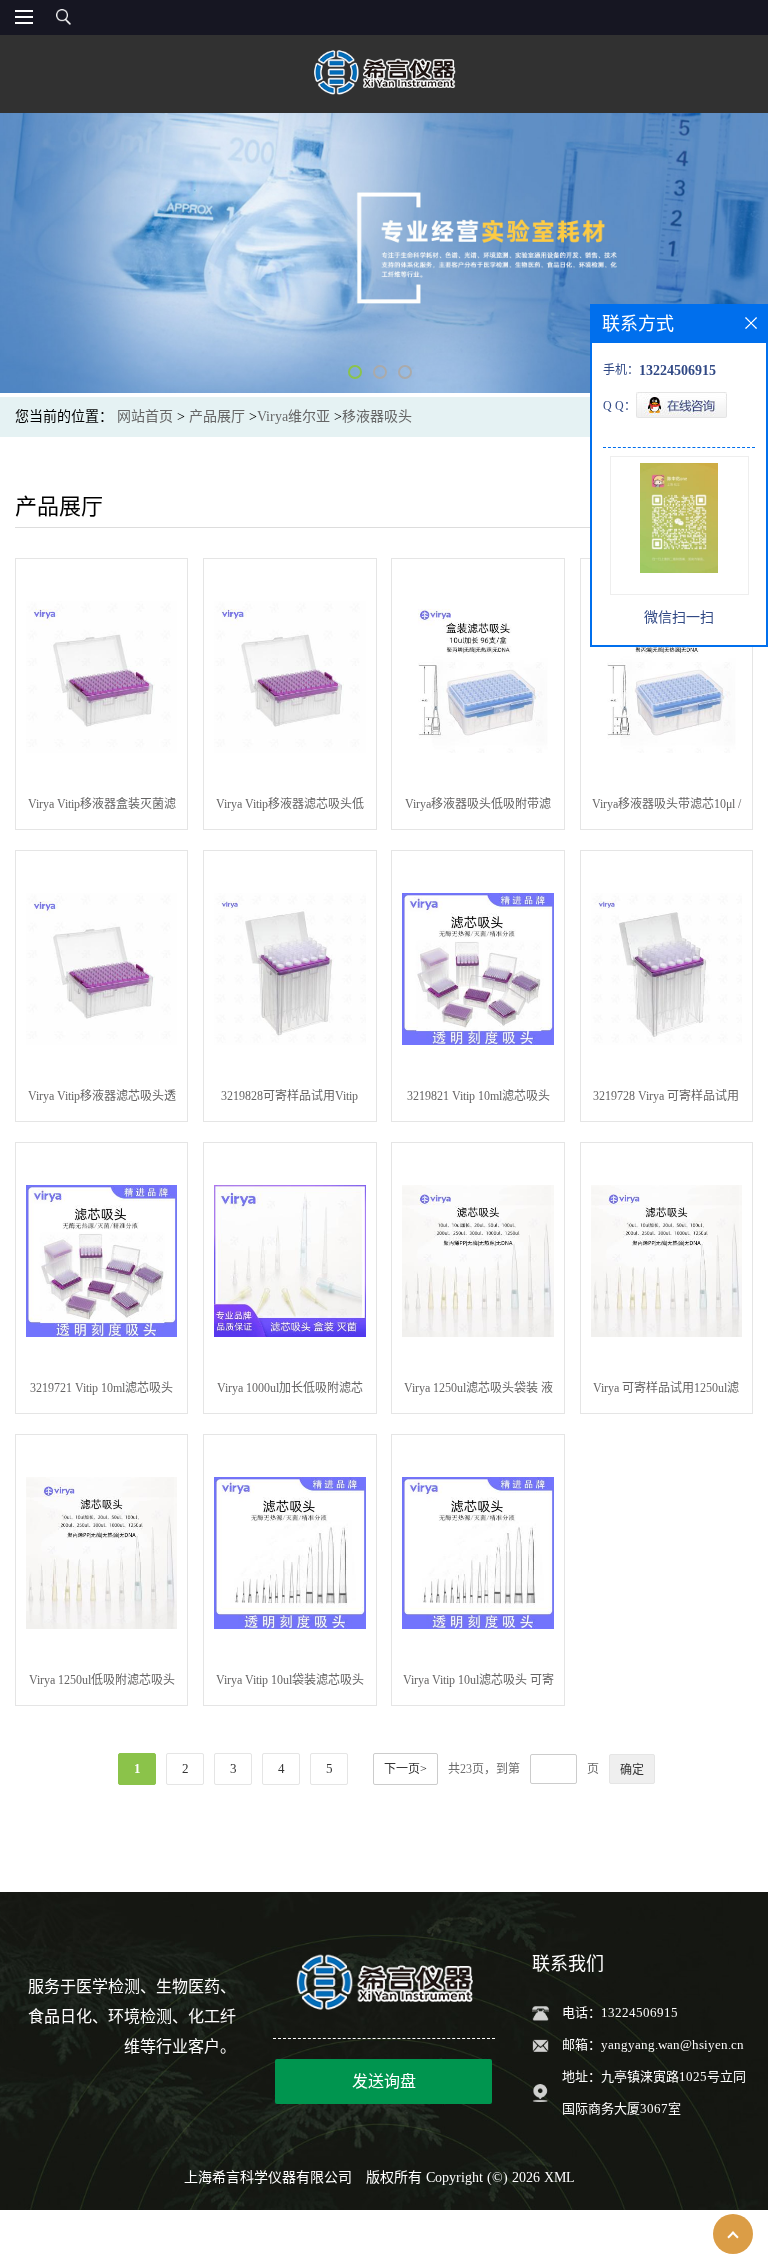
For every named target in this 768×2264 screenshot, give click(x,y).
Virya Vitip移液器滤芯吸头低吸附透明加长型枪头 (290, 808)
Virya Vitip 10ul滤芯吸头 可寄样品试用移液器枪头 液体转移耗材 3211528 (478, 1684)
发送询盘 (384, 2081)
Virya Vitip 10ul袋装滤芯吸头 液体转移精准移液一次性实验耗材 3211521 (290, 1684)
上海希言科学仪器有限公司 (268, 2177)
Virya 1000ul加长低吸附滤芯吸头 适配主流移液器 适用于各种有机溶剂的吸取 (290, 1392)
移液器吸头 (377, 416)
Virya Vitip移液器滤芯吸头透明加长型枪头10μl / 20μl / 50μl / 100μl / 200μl (102, 1100)
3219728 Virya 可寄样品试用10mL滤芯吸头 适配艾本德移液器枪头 (666, 1100)
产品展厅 (217, 416)
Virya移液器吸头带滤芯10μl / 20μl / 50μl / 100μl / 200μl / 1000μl (666, 808)
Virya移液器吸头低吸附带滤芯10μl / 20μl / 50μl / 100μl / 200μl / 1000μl (478, 808)
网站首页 (145, 416)
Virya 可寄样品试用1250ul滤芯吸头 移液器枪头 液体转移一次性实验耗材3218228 (666, 1392)
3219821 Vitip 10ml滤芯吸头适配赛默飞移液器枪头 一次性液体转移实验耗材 (478, 1100)
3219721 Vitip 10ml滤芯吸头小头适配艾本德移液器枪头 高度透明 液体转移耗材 (102, 1392)
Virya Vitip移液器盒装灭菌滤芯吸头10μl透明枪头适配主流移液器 (102, 808)
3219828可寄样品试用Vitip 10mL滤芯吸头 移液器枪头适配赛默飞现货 (289, 1100)
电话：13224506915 (620, 2012)
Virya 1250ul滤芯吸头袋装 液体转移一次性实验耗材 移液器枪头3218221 (478, 1392)
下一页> (405, 1769)
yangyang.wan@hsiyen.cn (672, 2044)
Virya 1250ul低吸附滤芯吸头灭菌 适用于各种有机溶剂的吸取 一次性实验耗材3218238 (101, 1684)
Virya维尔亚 (293, 416)
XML (559, 2177)
